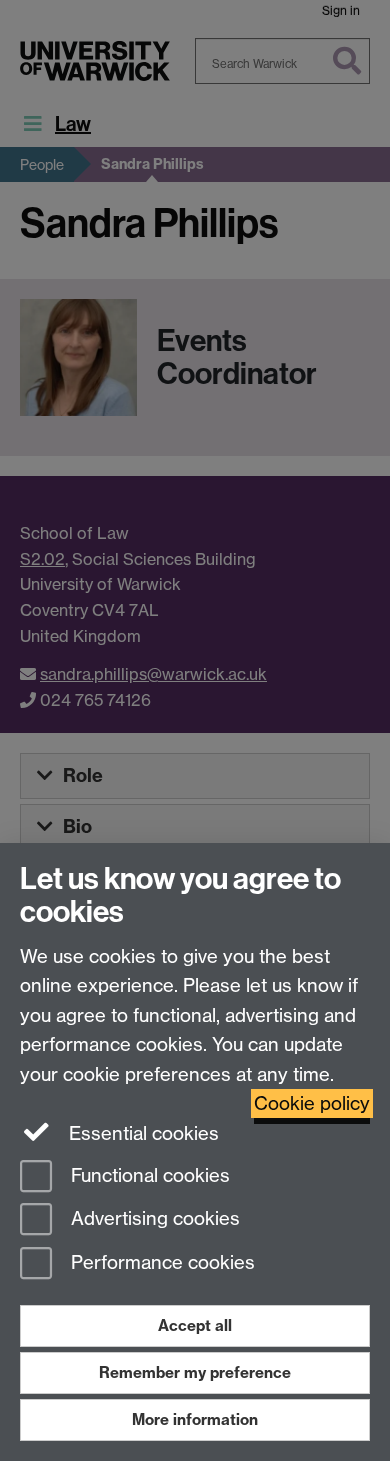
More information (195, 1419)
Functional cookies (148, 1175)
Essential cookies (141, 1133)
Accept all (195, 1325)
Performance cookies (160, 1263)
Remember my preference (195, 1372)
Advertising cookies (153, 1219)
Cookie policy (312, 1103)
